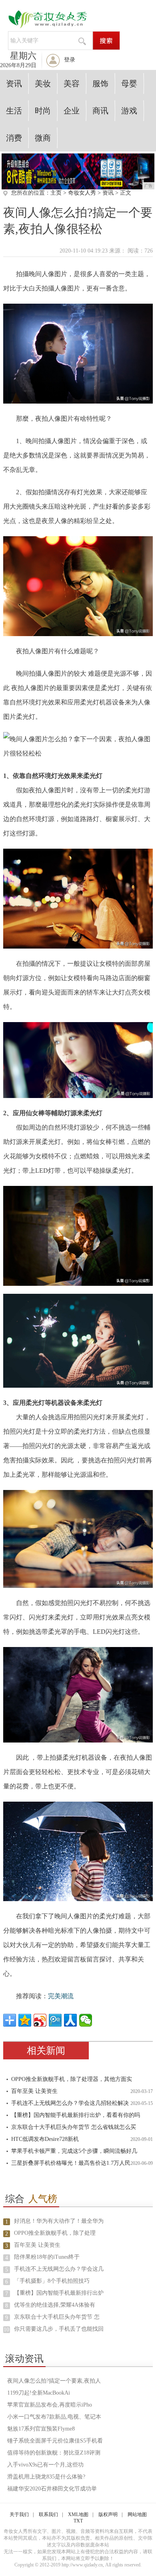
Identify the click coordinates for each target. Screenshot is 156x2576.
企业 (72, 111)
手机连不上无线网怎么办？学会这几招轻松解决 (70, 2103)
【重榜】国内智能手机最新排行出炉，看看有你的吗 (76, 2115)
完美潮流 (61, 1996)
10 (6, 2330)
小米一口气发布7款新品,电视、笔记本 (54, 2417)
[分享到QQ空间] (25, 2020)
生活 (14, 111)
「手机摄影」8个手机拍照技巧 (52, 2281)
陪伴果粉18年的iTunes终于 (47, 2257)
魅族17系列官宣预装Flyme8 (41, 2429)
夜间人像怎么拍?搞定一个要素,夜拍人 (54, 2381)
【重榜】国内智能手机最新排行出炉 (59, 2293)
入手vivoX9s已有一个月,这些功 (45, 2465)
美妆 (43, 84)
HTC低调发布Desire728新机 (45, 2139)
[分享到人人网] (70, 2020)
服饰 (100, 84)
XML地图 (78, 2514)
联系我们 (48, 2514)
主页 (56, 193)
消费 (14, 138)
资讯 (14, 84)
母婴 (129, 84)
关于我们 (19, 2514)
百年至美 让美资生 (34, 2091)
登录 (70, 60)
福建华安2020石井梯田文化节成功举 (52, 2489)
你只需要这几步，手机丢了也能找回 (59, 2329)
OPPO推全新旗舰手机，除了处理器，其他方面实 (72, 2079)
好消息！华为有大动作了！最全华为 (59, 2221)
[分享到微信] (86, 2020)
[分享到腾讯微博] (55, 2020)
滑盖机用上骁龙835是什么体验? (46, 2477)
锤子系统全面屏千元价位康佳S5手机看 (55, 2441)
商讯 (100, 111)
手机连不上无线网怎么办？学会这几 (59, 2269)
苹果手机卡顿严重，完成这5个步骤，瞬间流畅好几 (74, 2151)
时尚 (43, 111)
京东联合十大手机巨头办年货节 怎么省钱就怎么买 (74, 2127)
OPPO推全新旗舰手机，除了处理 (55, 2233)
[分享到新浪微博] (40, 2020)
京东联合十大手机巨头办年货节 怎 (57, 2317)
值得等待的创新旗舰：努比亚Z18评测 (54, 2453)
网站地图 (137, 2514)
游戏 (129, 111)
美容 (72, 84)
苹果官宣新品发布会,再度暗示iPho (50, 2405)
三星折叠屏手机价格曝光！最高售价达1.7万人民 (71, 2163)
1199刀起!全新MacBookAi (39, 2393)
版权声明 (108, 2514)
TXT (78, 2521)
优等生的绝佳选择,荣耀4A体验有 (55, 2305)
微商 (43, 138)
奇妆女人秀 (82, 193)
